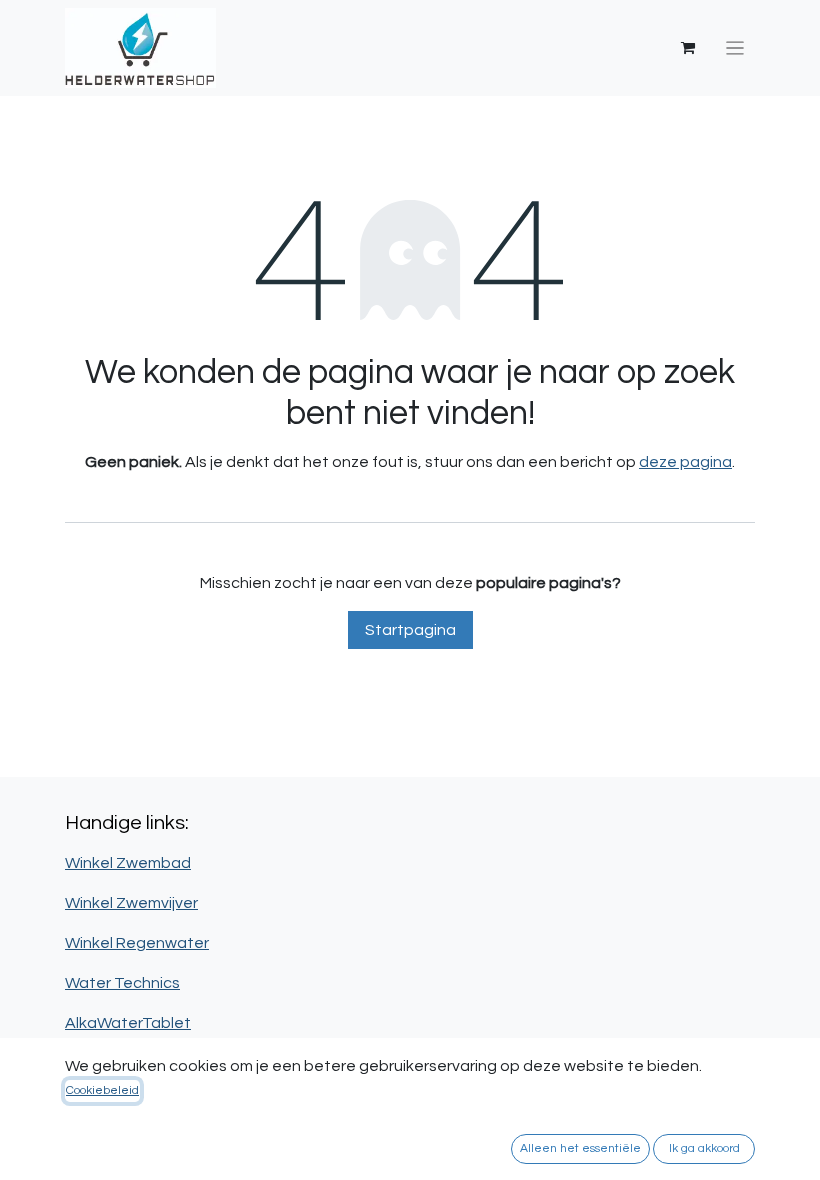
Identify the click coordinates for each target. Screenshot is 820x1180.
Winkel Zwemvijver (131, 903)
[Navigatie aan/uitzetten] (735, 48)
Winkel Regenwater (137, 943)
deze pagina (685, 462)
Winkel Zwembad (128, 863)
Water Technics (122, 983)
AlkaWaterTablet (128, 1023)
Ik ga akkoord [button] (704, 1148)
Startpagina (410, 630)
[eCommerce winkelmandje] (688, 48)
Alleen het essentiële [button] (580, 1148)
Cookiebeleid (102, 1090)
